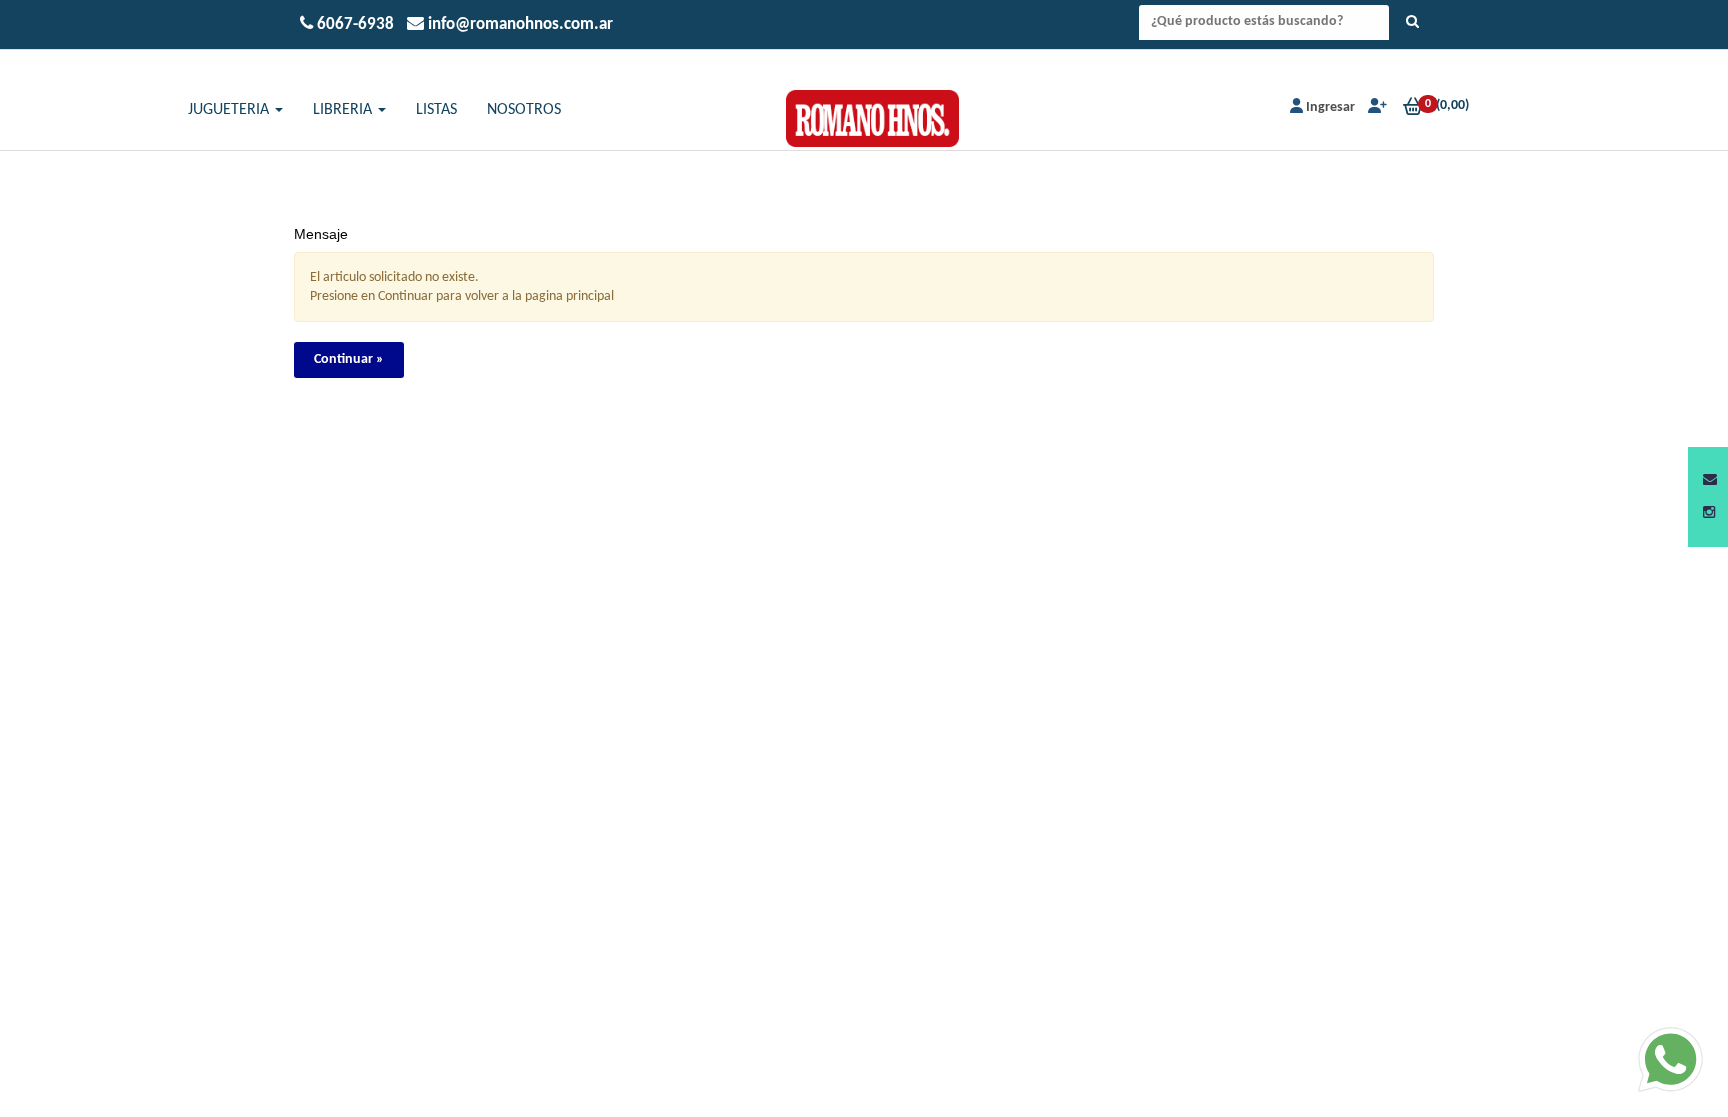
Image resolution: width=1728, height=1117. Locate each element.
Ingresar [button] (1330, 107)
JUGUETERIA (230, 110)
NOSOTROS (524, 110)
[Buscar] (1412, 23)
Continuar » (349, 359)
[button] (1710, 480)
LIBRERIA (344, 110)
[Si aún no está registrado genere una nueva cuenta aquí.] (1375, 107)
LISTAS (436, 110)
